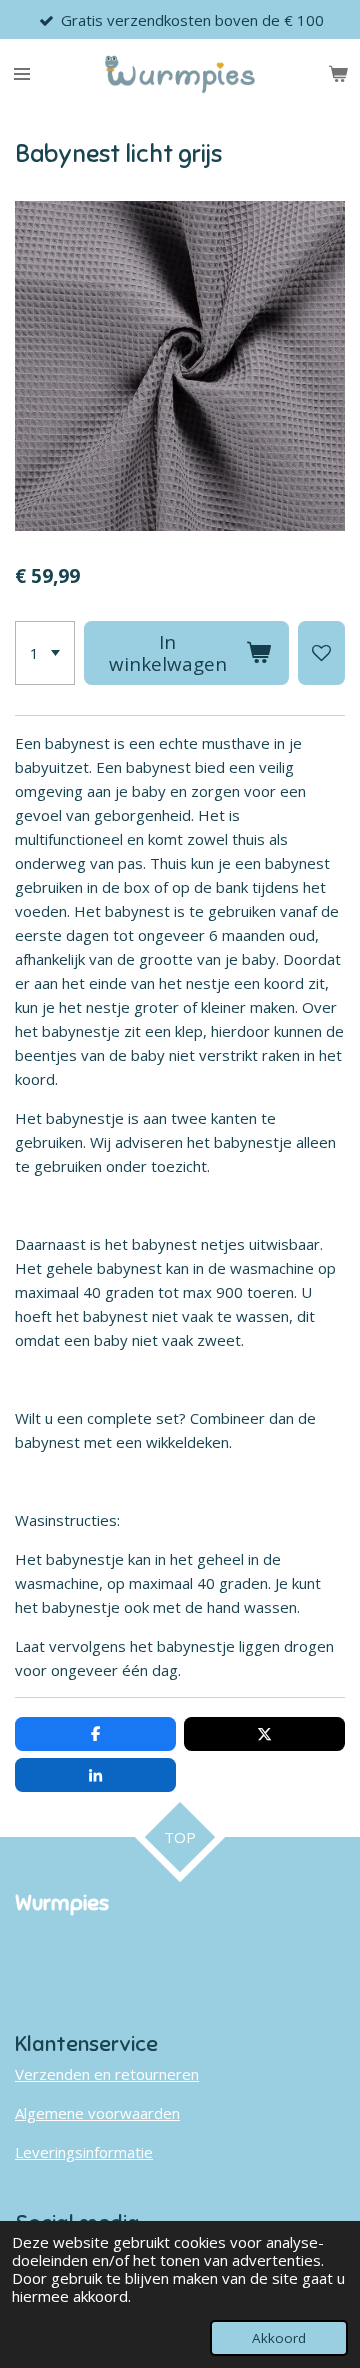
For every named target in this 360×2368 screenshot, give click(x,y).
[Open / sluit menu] (22, 74)
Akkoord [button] (279, 2338)
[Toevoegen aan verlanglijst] (321, 653)
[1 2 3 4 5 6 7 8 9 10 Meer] (45, 653)
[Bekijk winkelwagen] (338, 74)
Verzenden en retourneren (107, 2074)
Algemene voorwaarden (97, 2113)
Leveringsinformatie (84, 2152)
